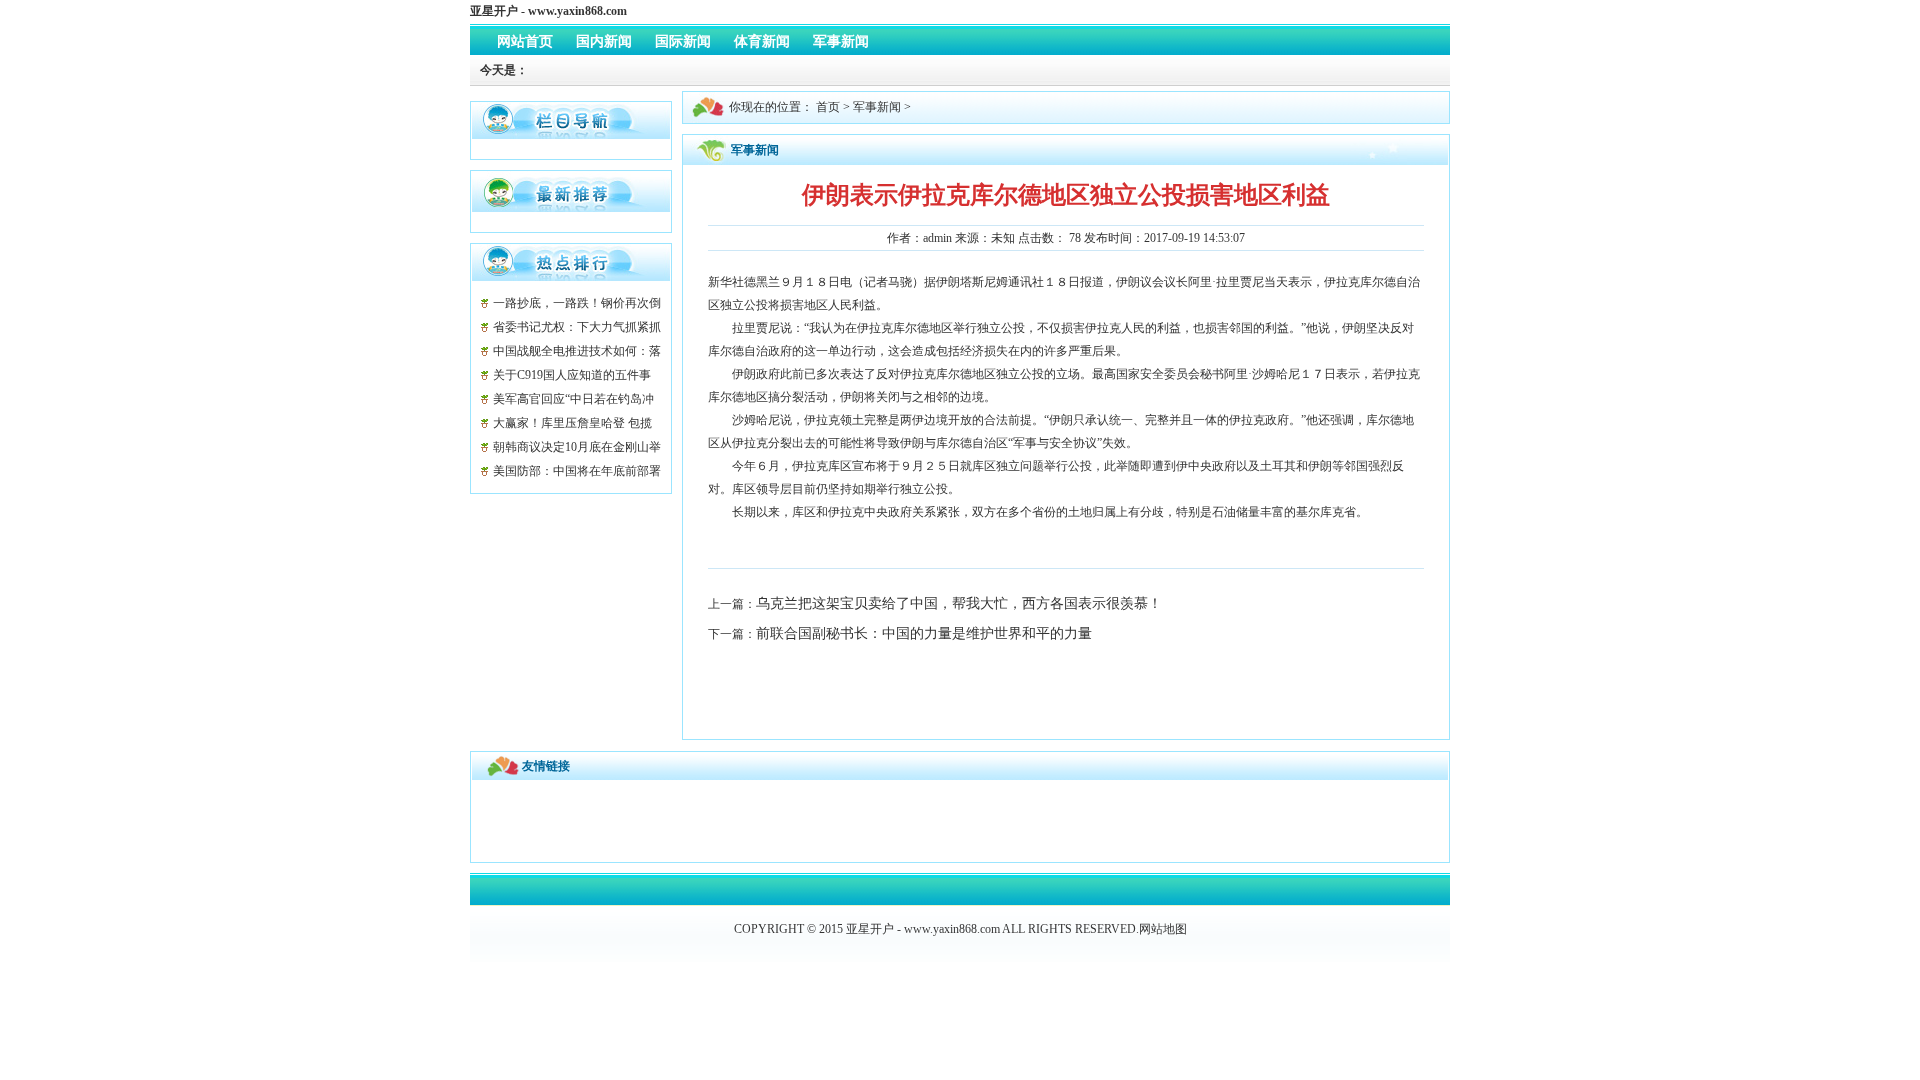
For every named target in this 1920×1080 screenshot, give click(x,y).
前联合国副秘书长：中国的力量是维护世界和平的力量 (924, 633)
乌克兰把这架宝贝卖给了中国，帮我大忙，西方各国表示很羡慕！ (959, 603)
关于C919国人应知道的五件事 (572, 375)
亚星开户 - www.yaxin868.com (548, 11)
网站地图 (1163, 929)
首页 (828, 107)
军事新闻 (877, 107)
